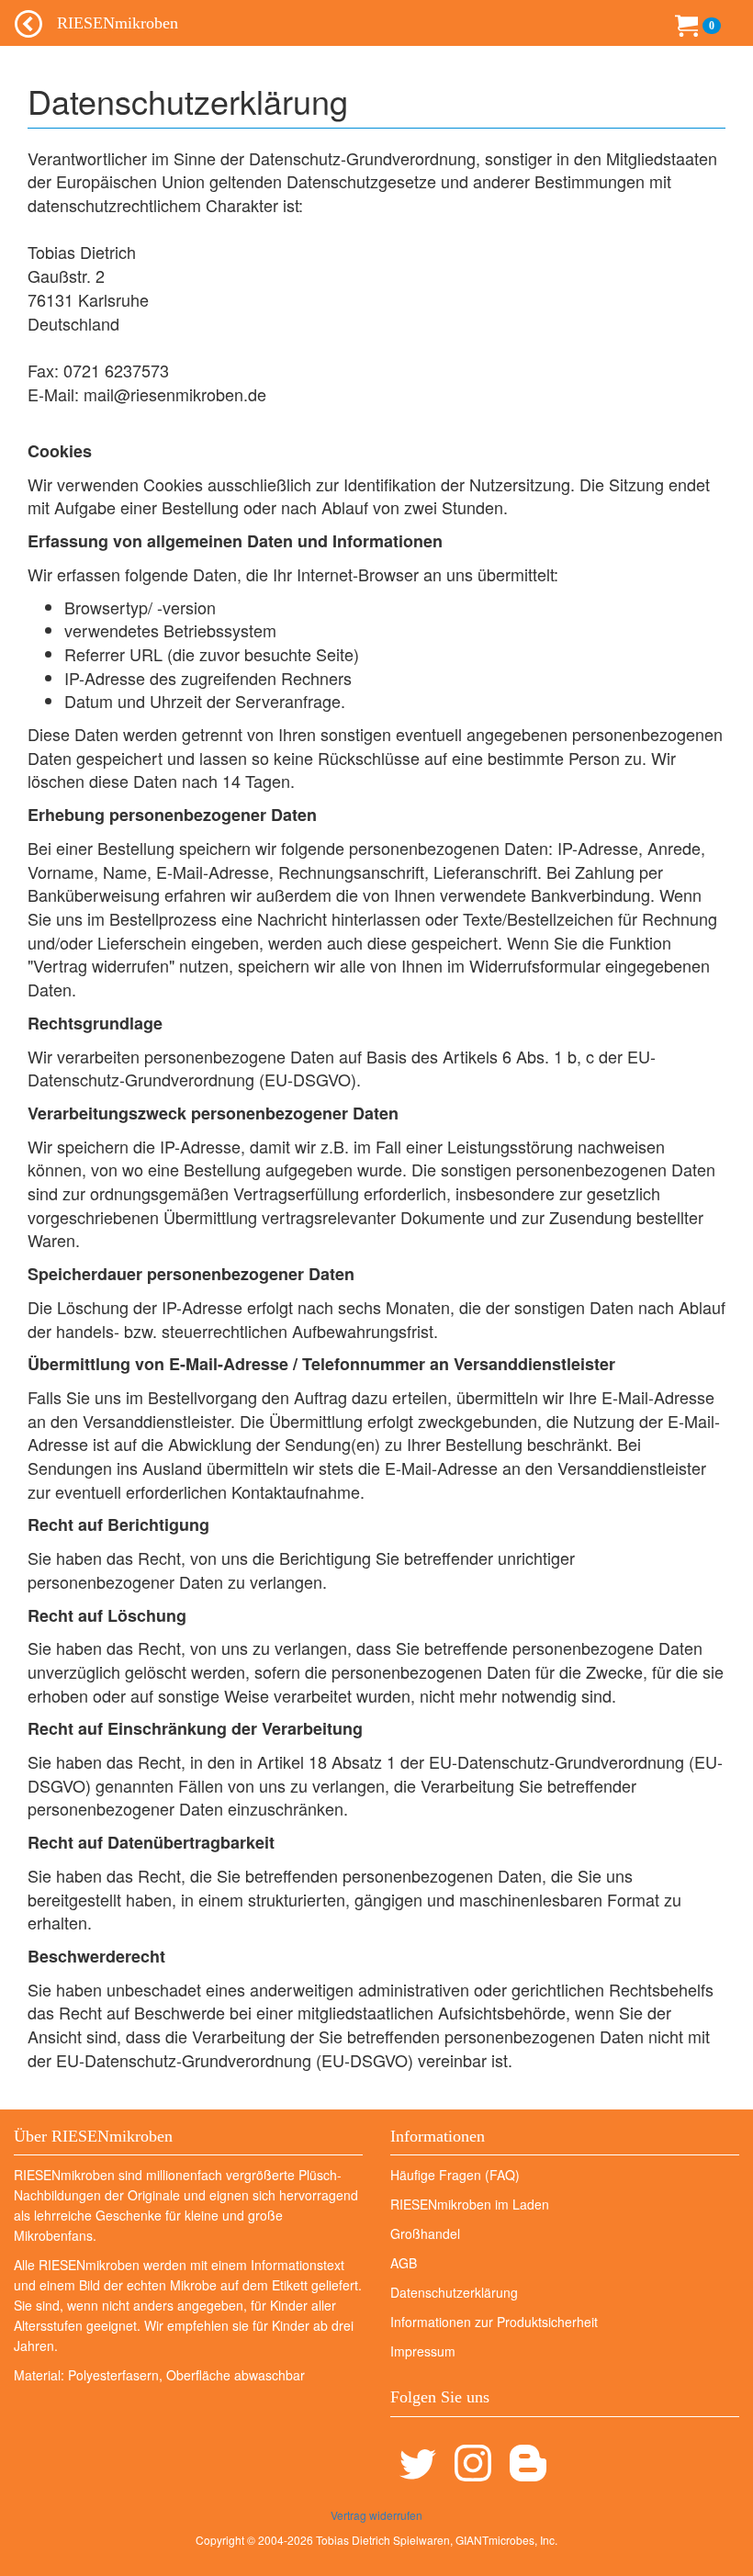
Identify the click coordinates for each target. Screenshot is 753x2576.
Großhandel (425, 2233)
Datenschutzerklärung (454, 2292)
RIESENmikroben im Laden (470, 2204)
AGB (404, 2263)
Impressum (423, 2351)
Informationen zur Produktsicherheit (494, 2322)
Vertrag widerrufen (376, 2515)
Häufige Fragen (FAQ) (455, 2175)
